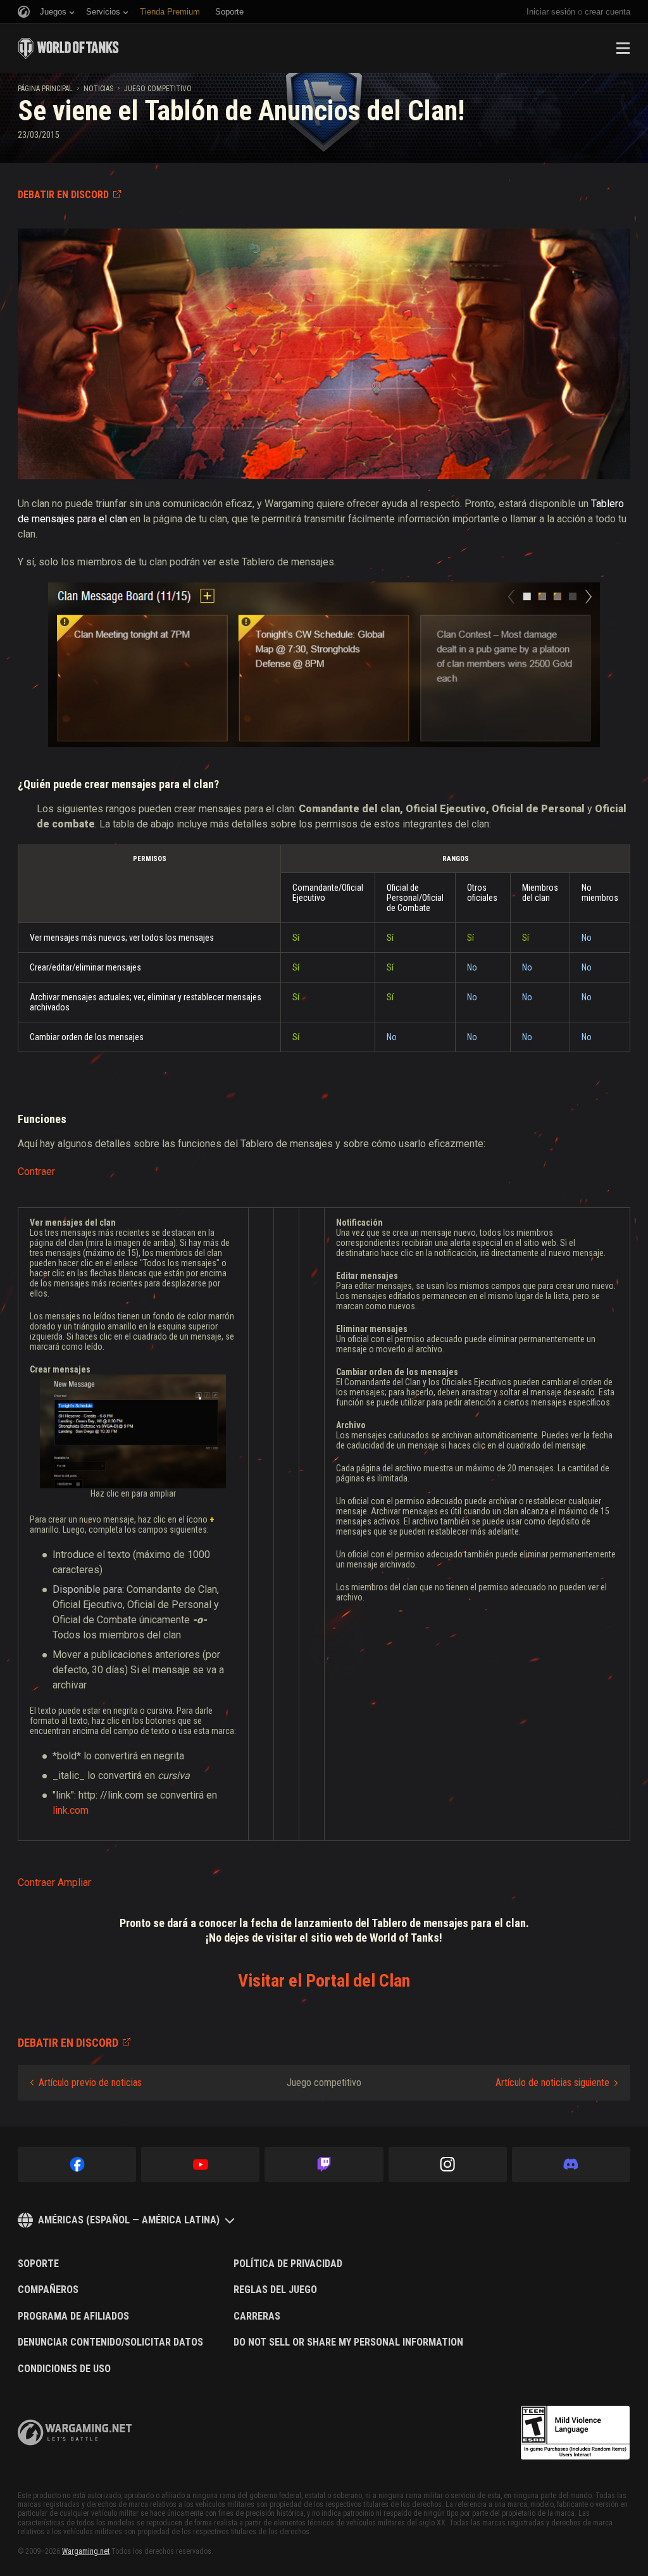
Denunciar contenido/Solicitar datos (110, 2342)
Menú (623, 48)
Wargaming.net (86, 2551)
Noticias (98, 89)
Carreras (257, 2316)
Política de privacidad (288, 2264)
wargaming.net (75, 2433)
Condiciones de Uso (64, 2369)
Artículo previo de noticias (90, 2083)
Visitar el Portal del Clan (324, 1981)
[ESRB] (575, 2433)
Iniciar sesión (551, 12)
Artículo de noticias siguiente (552, 2083)
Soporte (38, 2264)
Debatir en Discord (63, 195)
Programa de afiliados (73, 2316)
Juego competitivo (158, 89)
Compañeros (48, 2290)
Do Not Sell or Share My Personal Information (348, 2342)
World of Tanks (68, 48)
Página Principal (45, 89)
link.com (71, 1810)
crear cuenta (607, 12)
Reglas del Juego (275, 2290)
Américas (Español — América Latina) (129, 2220)
